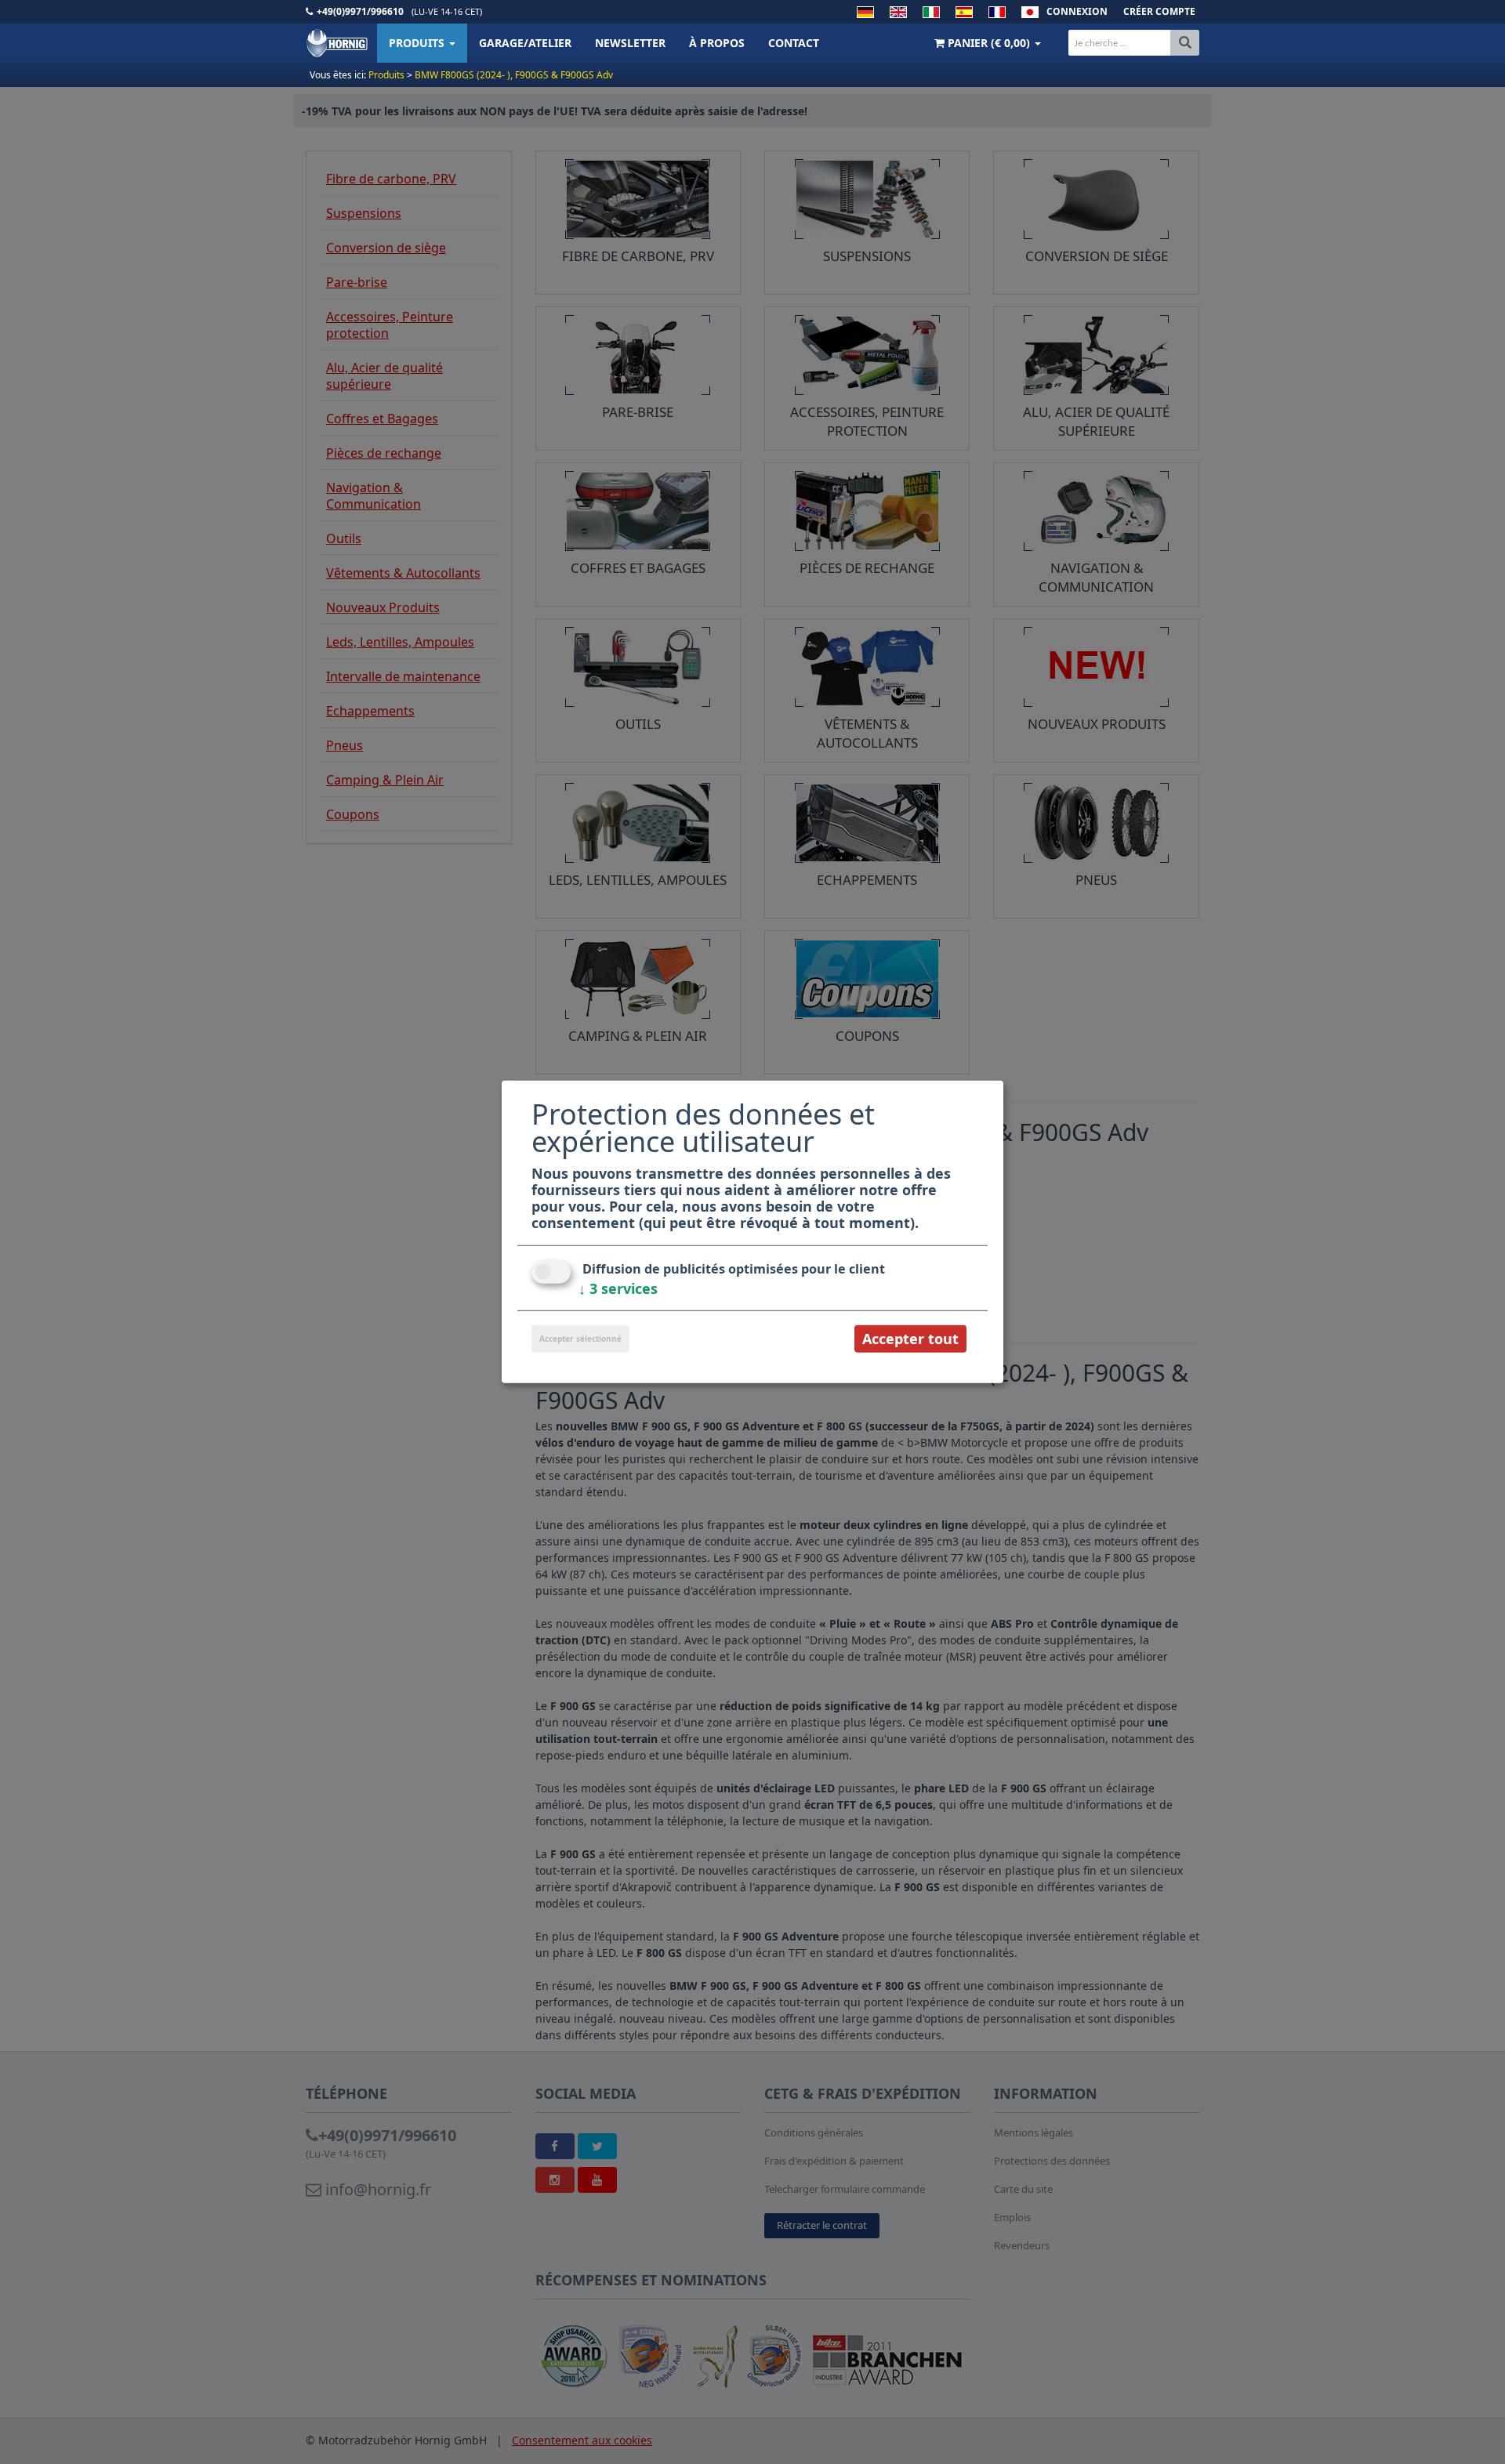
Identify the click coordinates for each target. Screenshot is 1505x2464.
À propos (717, 43)
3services (618, 1288)
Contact (794, 43)
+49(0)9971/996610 (360, 11)
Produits (418, 43)
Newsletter (630, 43)
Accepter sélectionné (580, 1339)
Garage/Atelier (525, 43)
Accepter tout (910, 1339)
